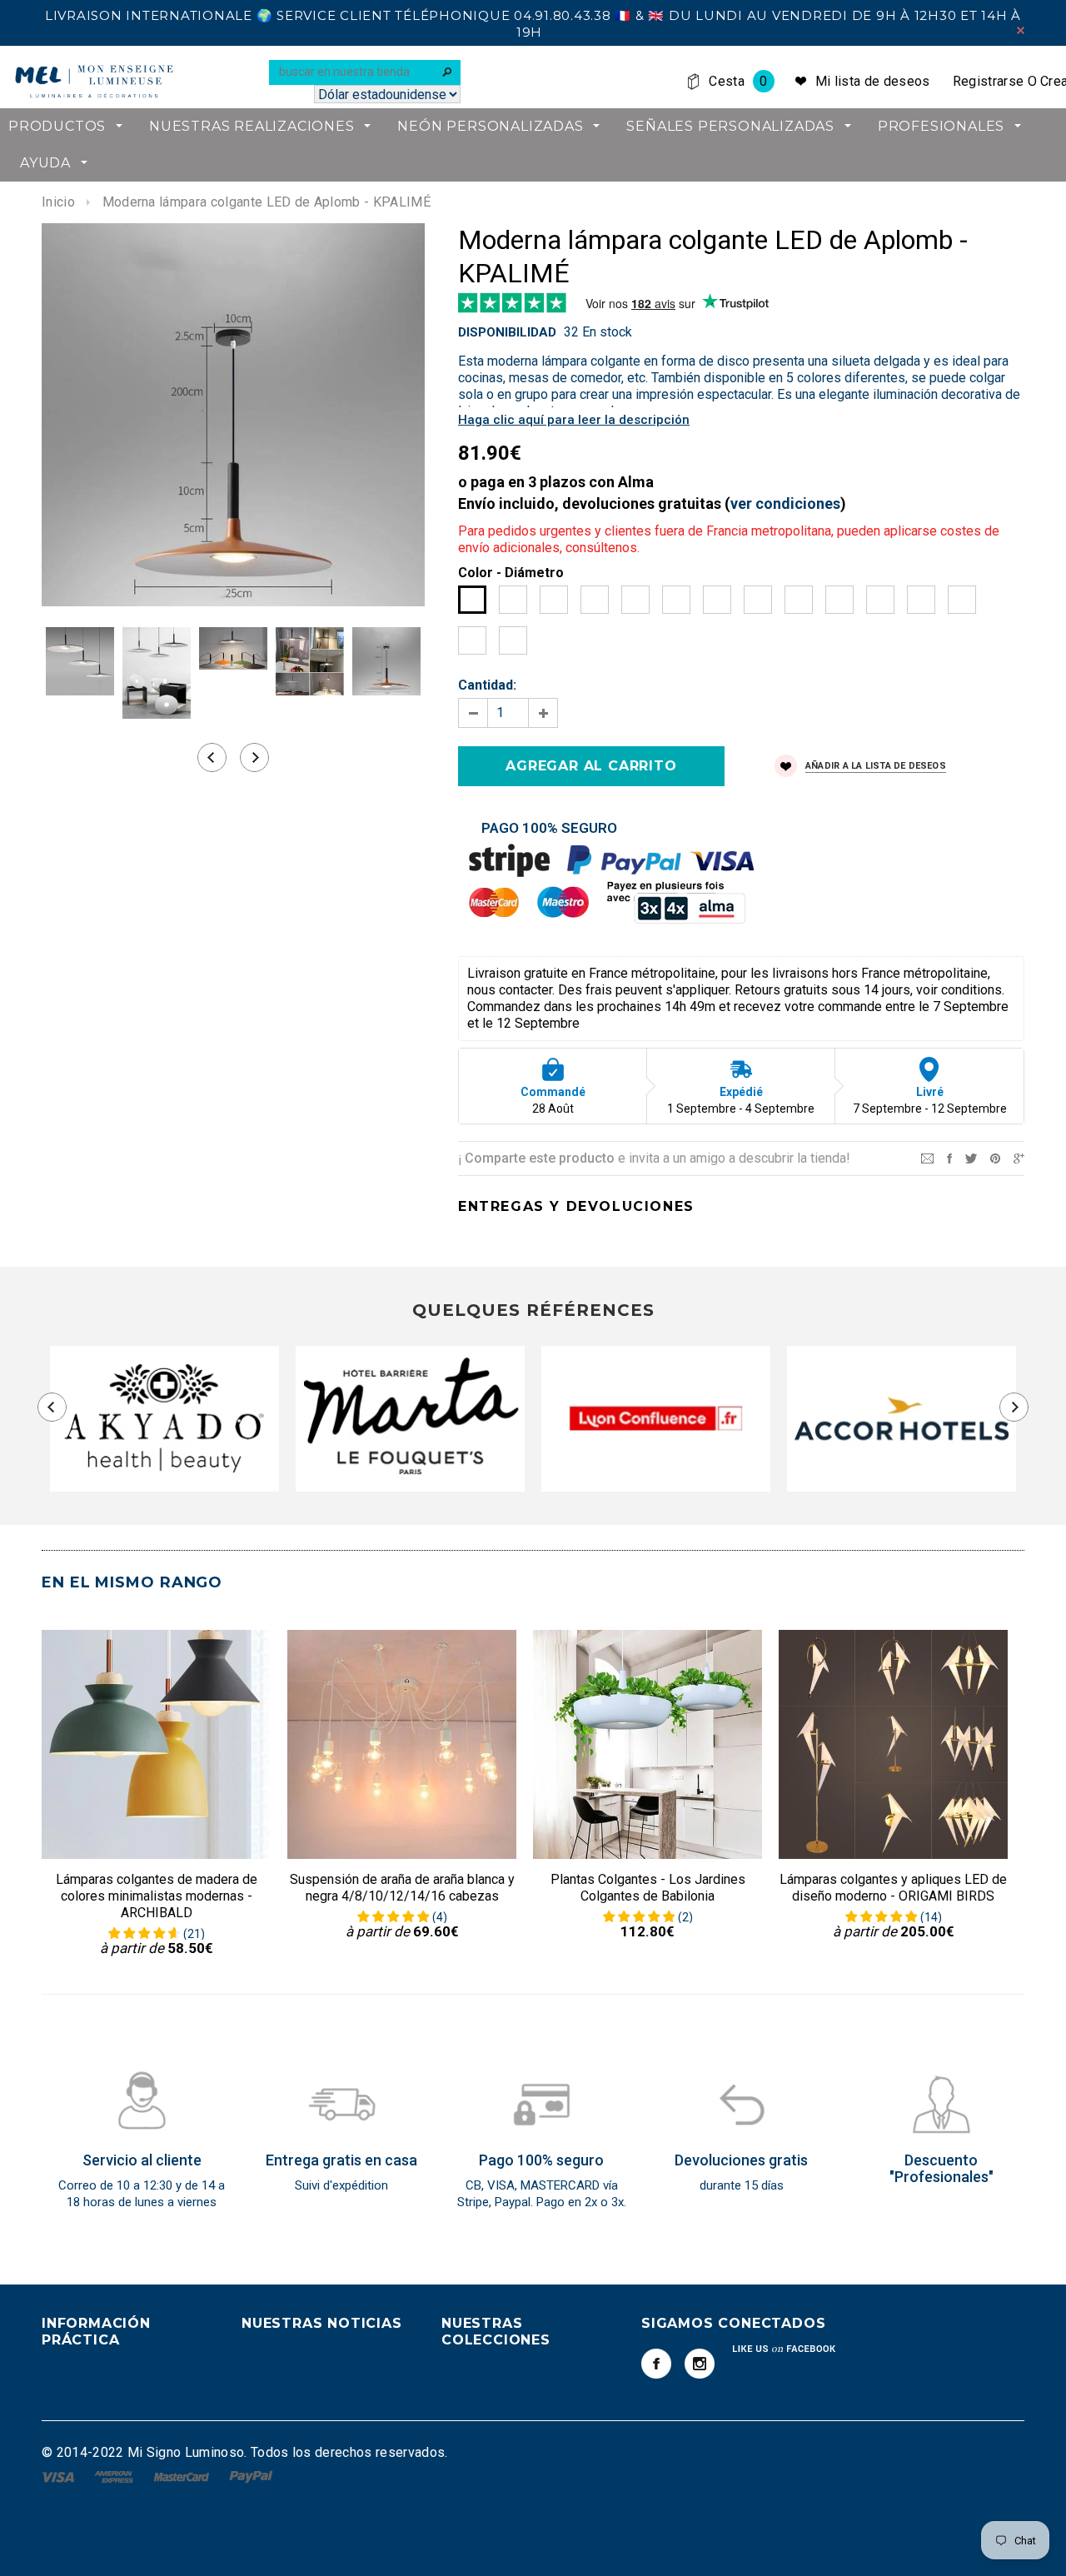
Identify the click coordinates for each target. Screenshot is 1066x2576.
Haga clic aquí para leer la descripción (574, 420)
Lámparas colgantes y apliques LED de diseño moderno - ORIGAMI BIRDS (893, 1888)
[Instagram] (700, 2364)
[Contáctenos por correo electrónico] (927, 1157)
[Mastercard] (183, 2476)
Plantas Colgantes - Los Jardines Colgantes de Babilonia (648, 1888)
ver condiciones (785, 503)
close (1021, 30)
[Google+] (1019, 1157)
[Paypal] (251, 2476)
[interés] (995, 1157)
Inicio (58, 202)
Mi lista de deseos (873, 81)
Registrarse (989, 81)
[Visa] (60, 2476)
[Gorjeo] (971, 1157)
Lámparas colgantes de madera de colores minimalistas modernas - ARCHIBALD (157, 1896)
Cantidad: (487, 685)
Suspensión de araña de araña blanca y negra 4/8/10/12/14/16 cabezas (402, 1888)
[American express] (115, 2476)
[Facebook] (656, 2364)
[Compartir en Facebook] (949, 1157)
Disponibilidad (507, 332)
